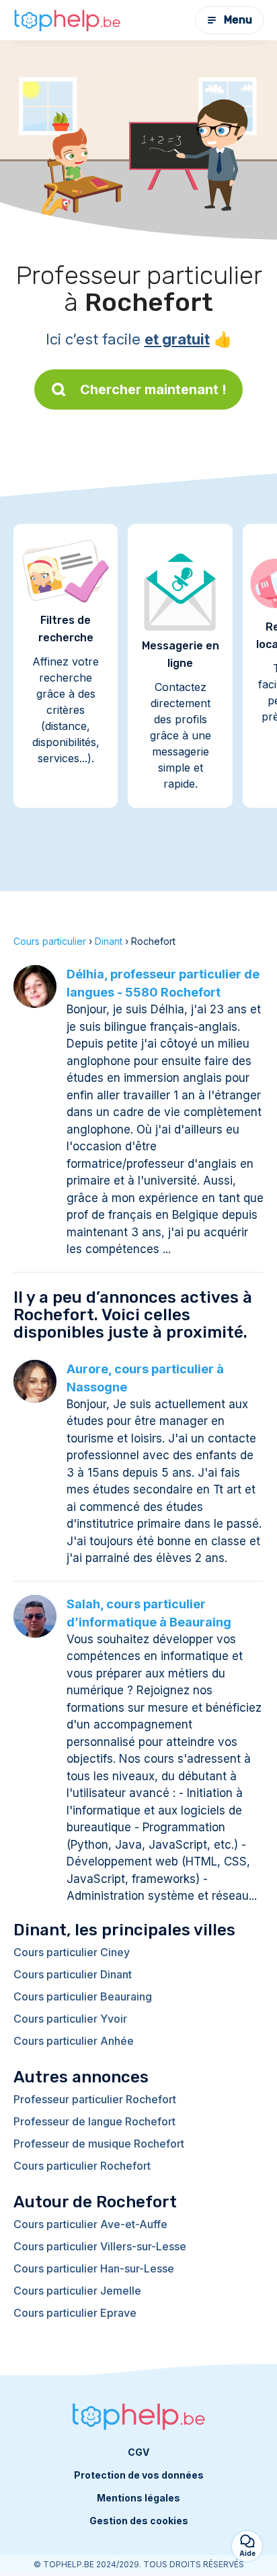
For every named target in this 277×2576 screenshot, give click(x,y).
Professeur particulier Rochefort (95, 2099)
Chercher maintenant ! (153, 389)
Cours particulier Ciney (72, 1952)
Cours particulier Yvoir (70, 2019)
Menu (238, 20)
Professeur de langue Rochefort (94, 2121)
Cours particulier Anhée (74, 2041)
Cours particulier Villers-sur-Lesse (100, 2246)
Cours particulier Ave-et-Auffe (90, 2224)
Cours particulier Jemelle (77, 2291)
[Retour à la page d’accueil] (67, 20)
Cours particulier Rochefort (82, 2166)
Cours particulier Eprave (75, 2313)
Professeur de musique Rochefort (99, 2144)
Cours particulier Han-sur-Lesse (94, 2268)
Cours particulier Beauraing (83, 1996)
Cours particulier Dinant (73, 1974)
